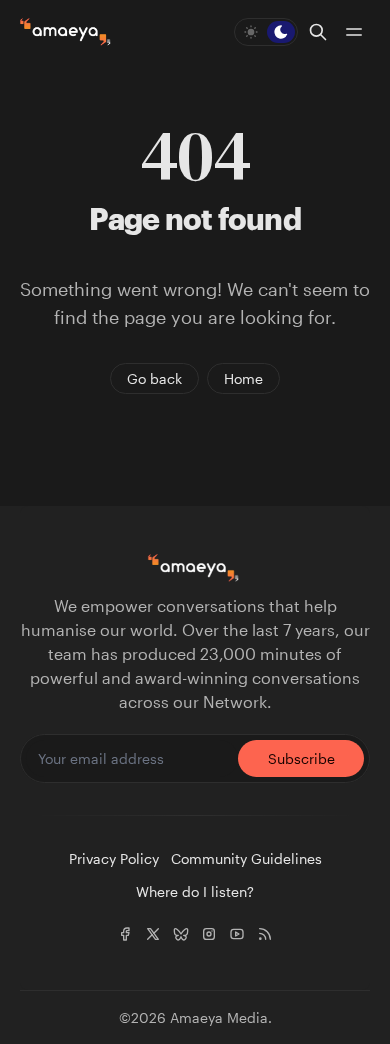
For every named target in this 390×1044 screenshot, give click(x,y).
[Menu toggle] (354, 32)
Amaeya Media (219, 1017)
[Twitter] (153, 934)
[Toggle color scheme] (266, 32)
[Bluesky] (181, 934)
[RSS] (265, 934)
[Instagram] (209, 934)
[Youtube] (237, 934)
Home (243, 378)
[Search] (318, 32)
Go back (154, 378)
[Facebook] (125, 934)
